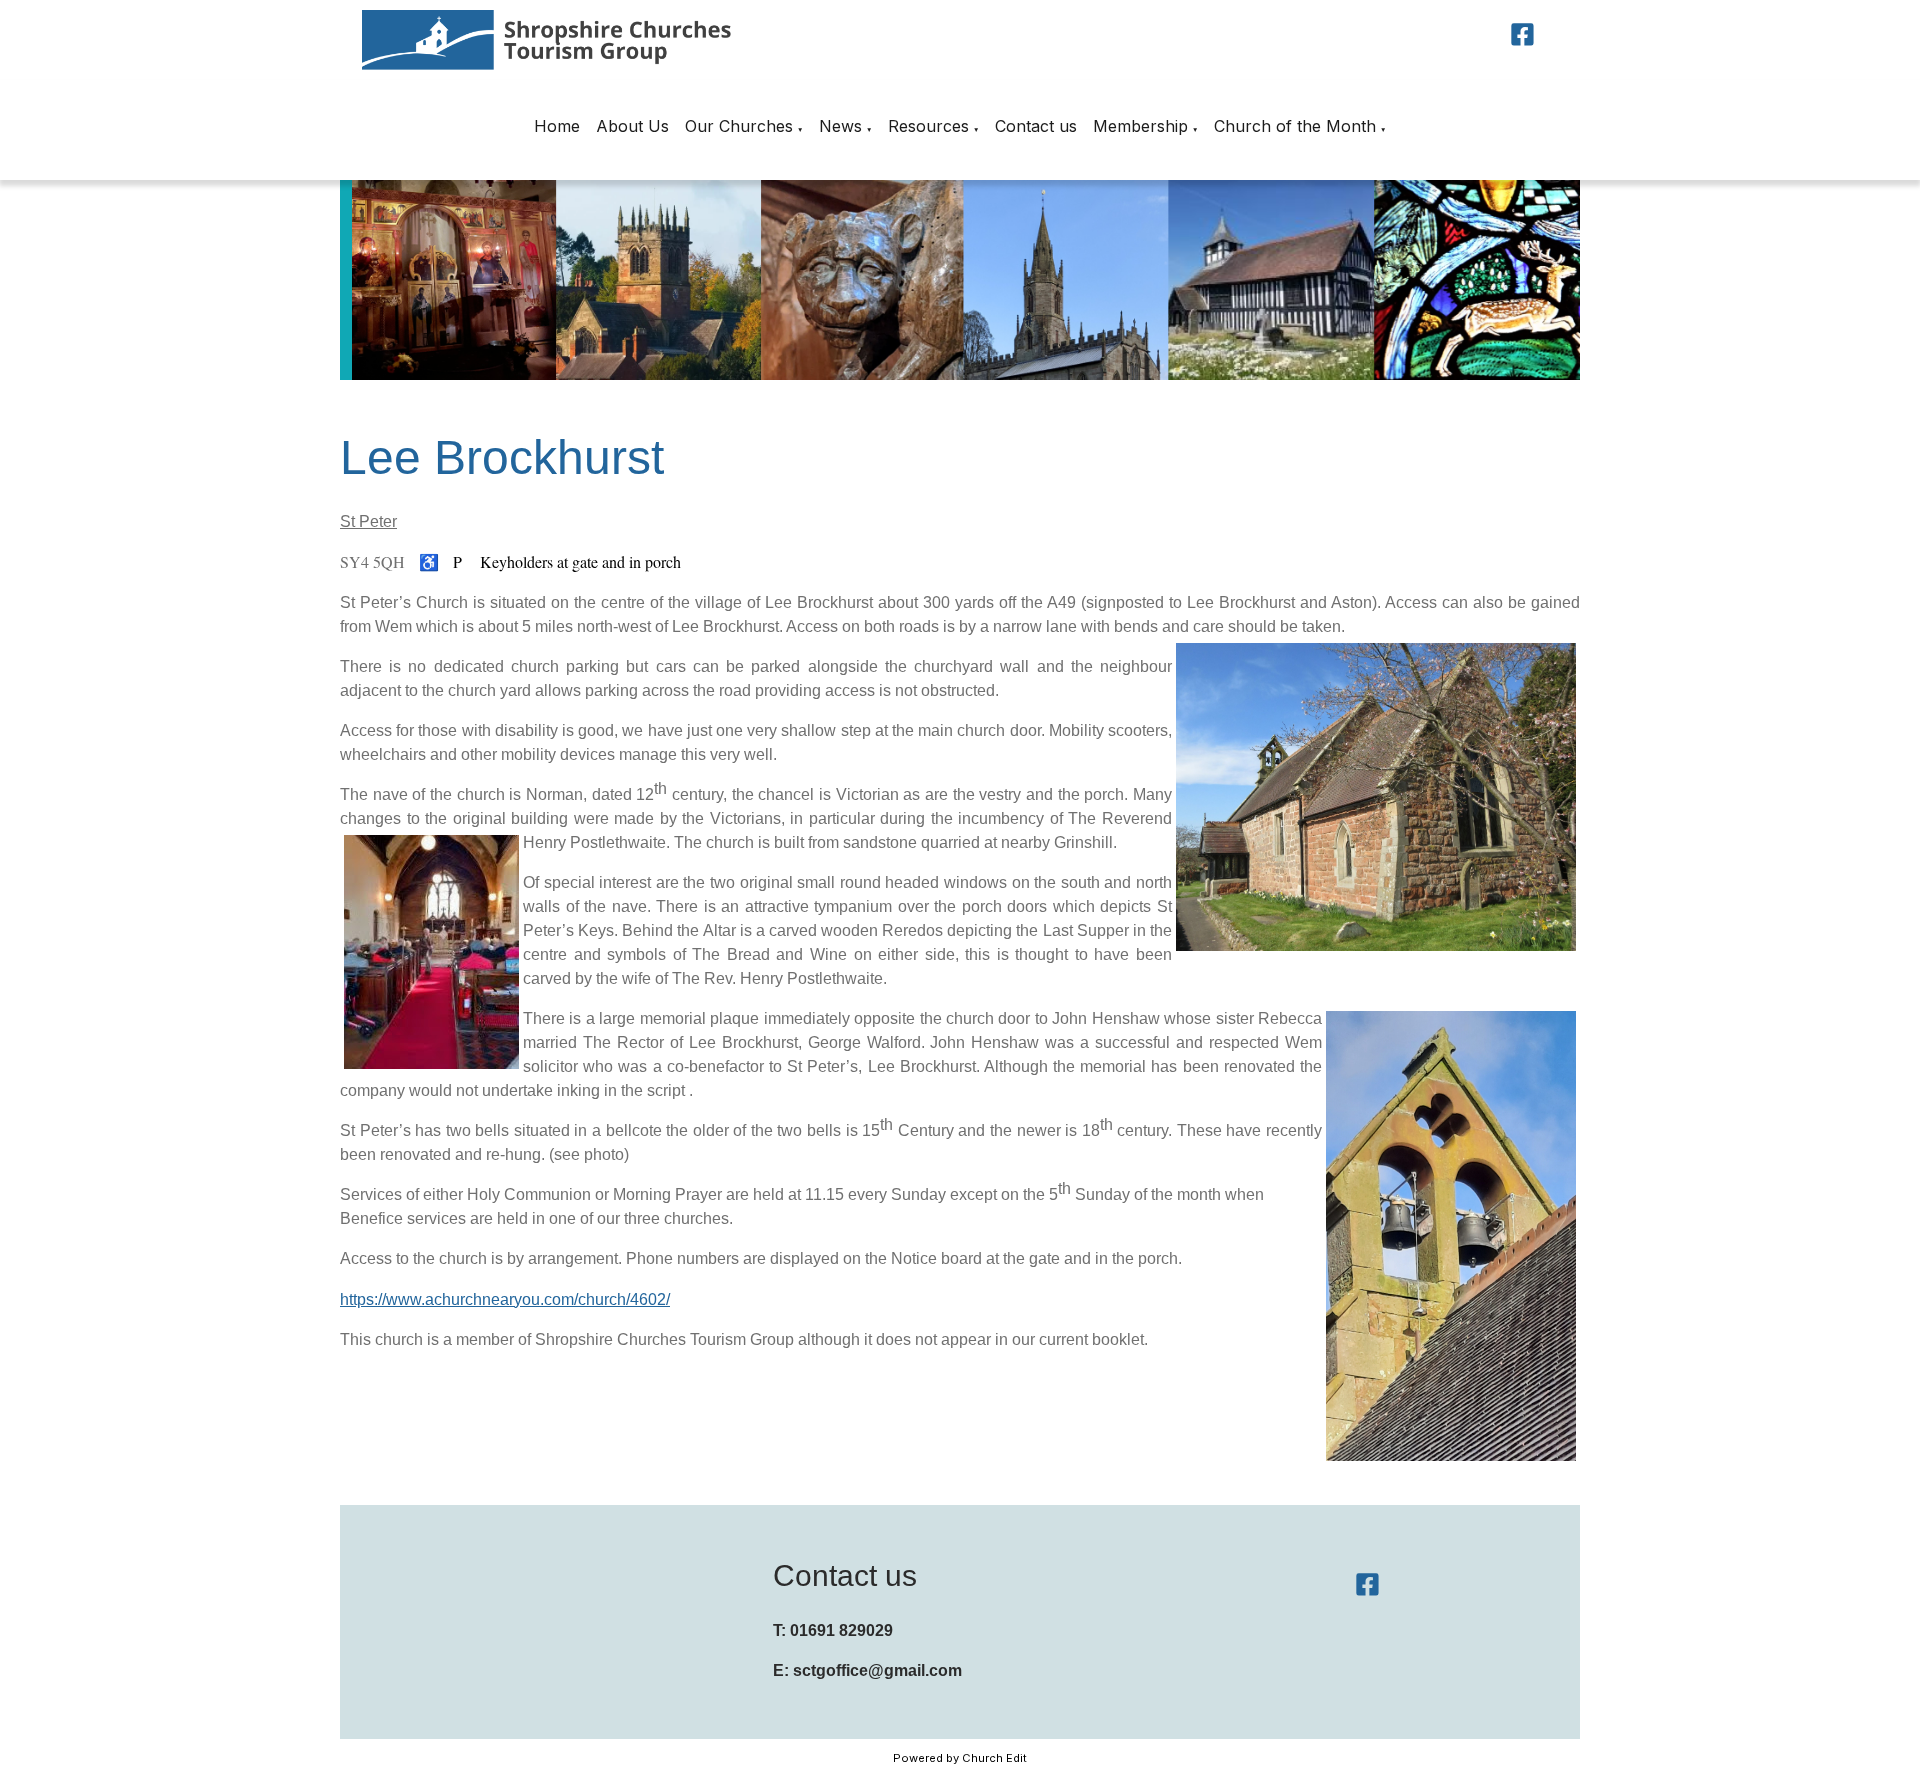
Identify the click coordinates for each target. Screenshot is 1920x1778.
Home (557, 126)
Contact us (1036, 126)
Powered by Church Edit (960, 1758)
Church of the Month (1295, 126)
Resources (928, 126)
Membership (1140, 126)
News (840, 126)
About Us (632, 126)
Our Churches (739, 126)
